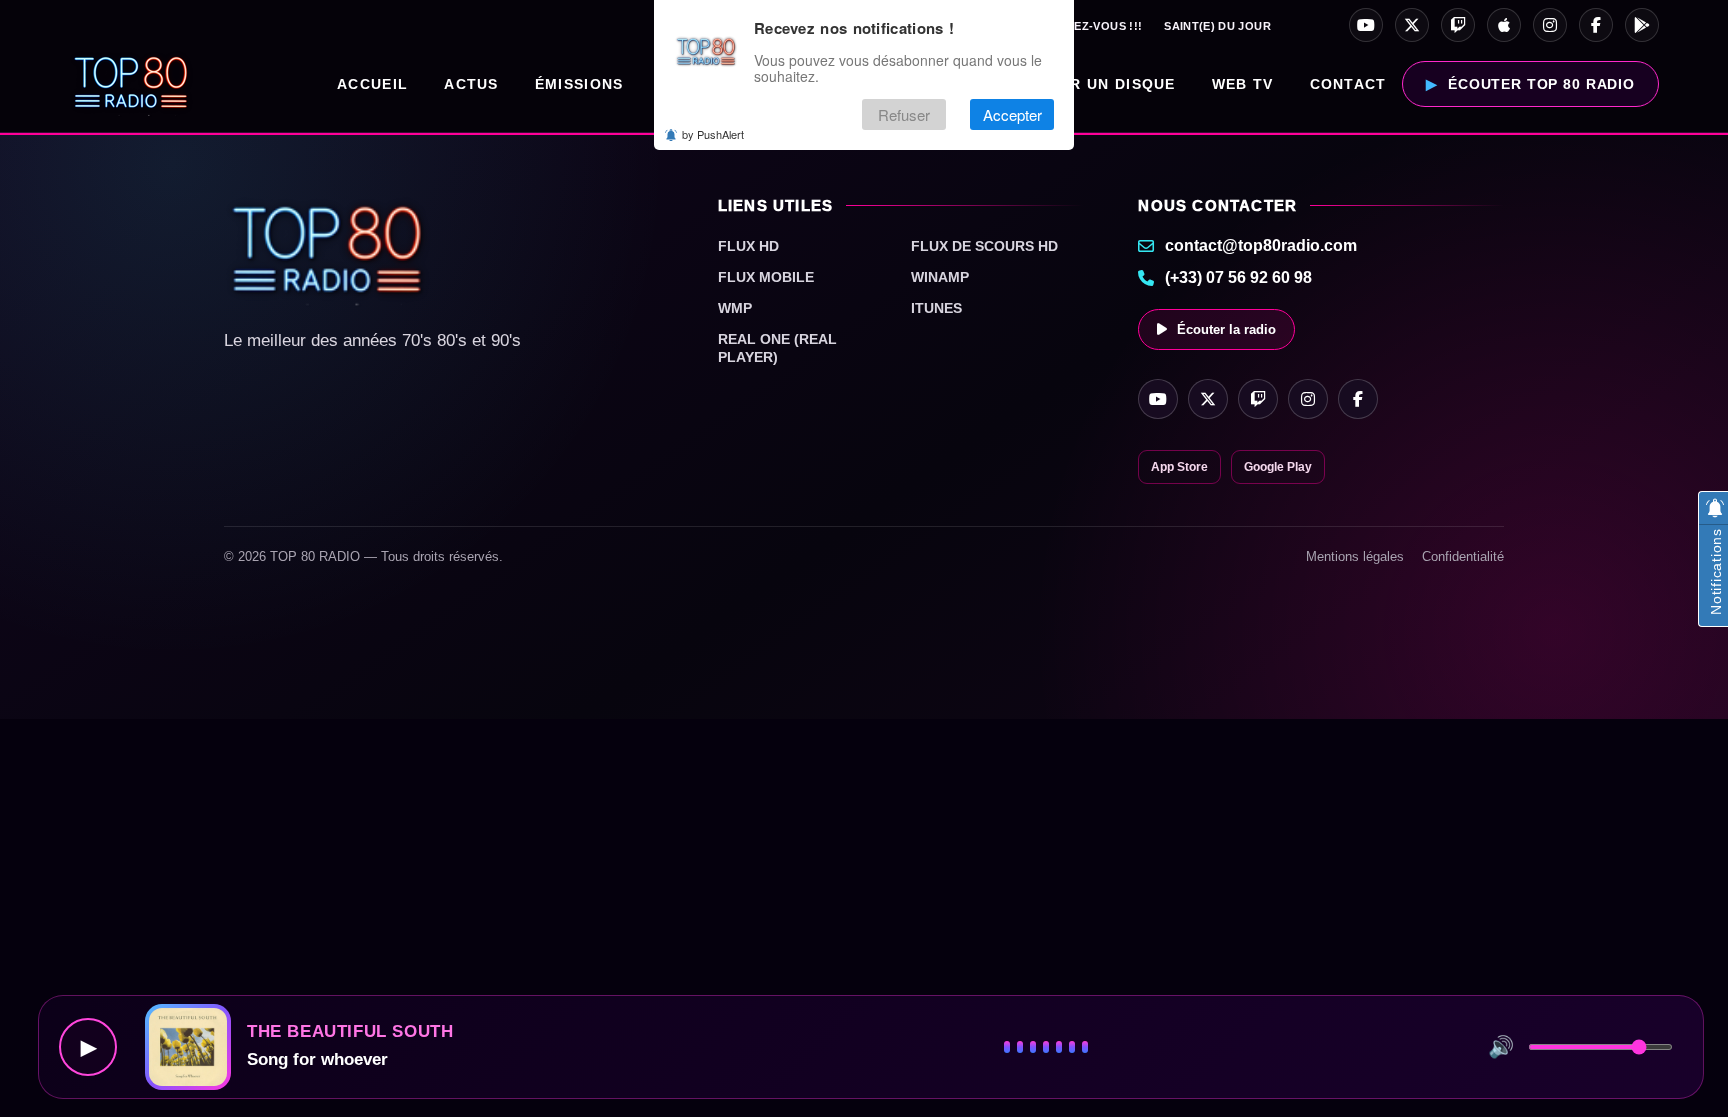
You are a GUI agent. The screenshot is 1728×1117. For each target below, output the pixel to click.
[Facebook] (1596, 25)
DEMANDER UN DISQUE (1083, 84)
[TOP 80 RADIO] (131, 84)
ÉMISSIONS (579, 84)
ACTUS (471, 84)
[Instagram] (1550, 25)
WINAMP (940, 277)
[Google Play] (1642, 25)
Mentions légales (1355, 556)
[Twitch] (1458, 25)
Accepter (1012, 114)
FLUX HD (748, 246)
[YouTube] (1366, 25)
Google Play (1278, 467)
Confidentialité (1463, 556)
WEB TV (1243, 84)
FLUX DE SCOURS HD (984, 246)
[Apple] (1504, 25)
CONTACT (1348, 84)
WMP (735, 308)
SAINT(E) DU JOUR (1217, 26)
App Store (1179, 467)
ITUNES (936, 308)
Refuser (904, 114)
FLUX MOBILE (766, 277)
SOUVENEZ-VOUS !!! (1084, 26)
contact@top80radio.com (1261, 245)
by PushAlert (713, 134)
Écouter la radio (1226, 329)
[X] (1412, 25)
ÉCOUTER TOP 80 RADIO (1541, 84)
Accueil (372, 84)
